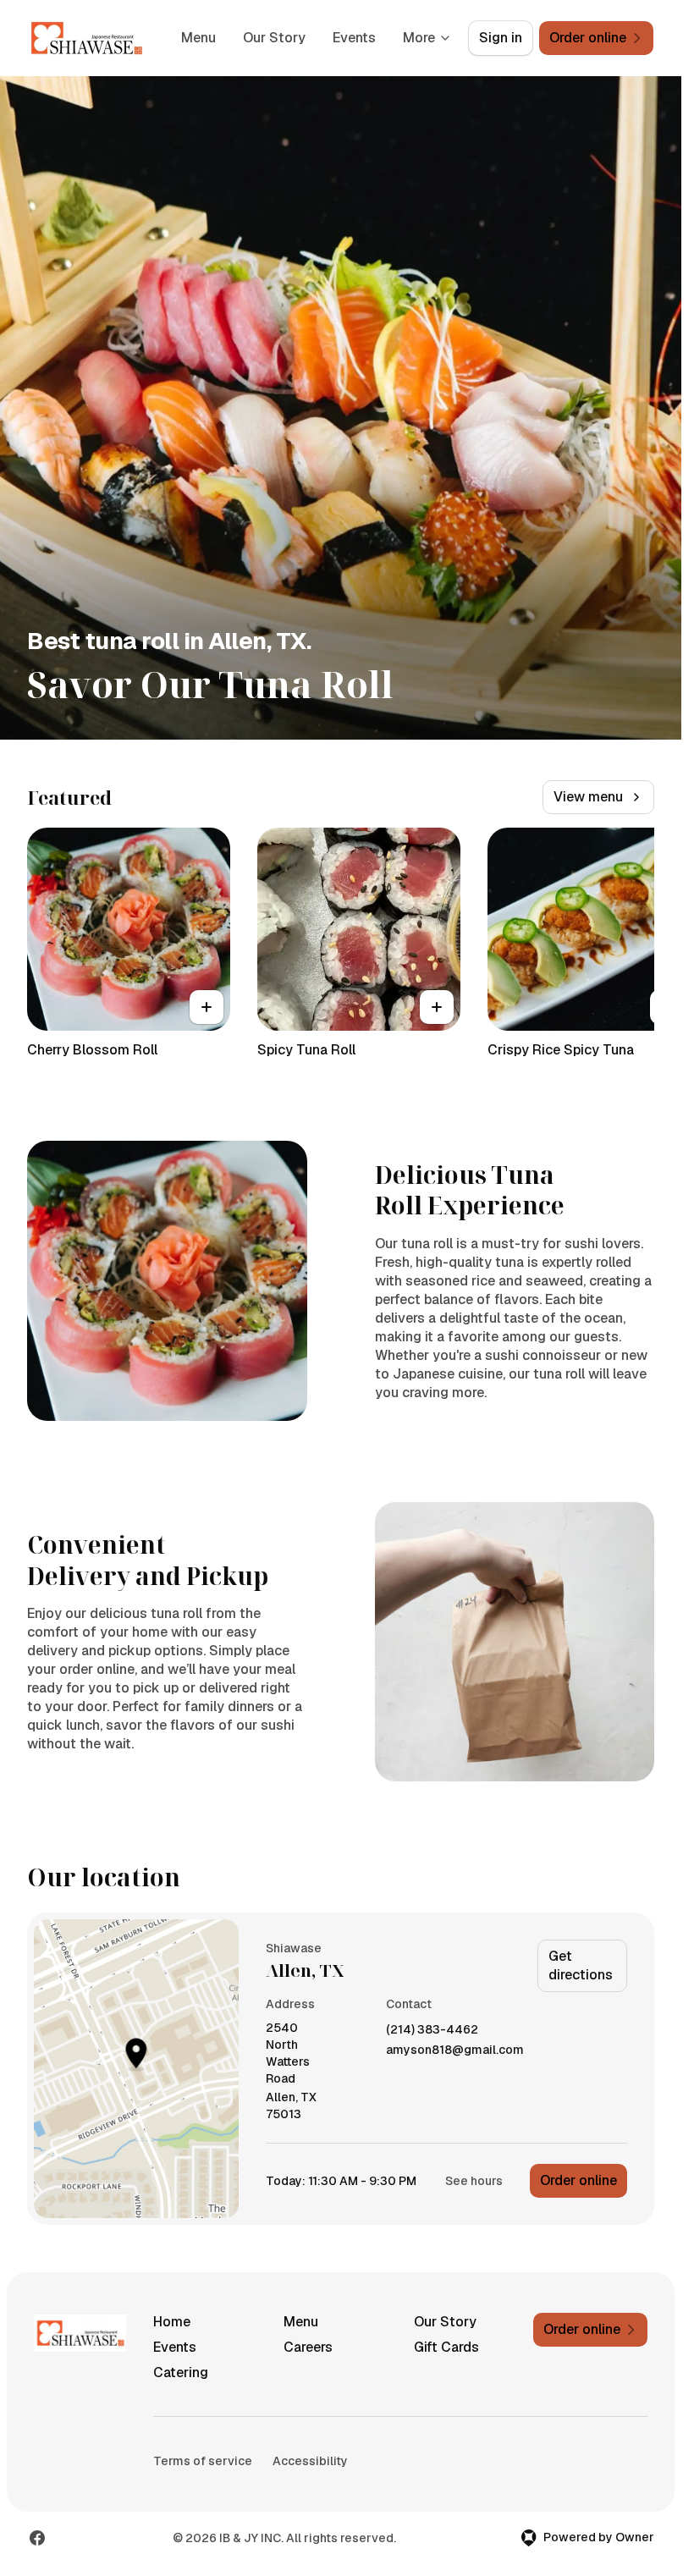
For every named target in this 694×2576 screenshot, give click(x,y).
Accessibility (310, 2461)
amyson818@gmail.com (455, 2050)
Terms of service (203, 2461)
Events (354, 38)
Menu (198, 38)
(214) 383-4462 (432, 2030)
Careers (308, 2347)
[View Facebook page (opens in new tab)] (37, 2538)
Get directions (581, 1965)
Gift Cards (446, 2347)
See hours (474, 2181)
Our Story (274, 38)
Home (172, 2322)
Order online (578, 2180)
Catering (181, 2372)
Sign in (501, 38)
